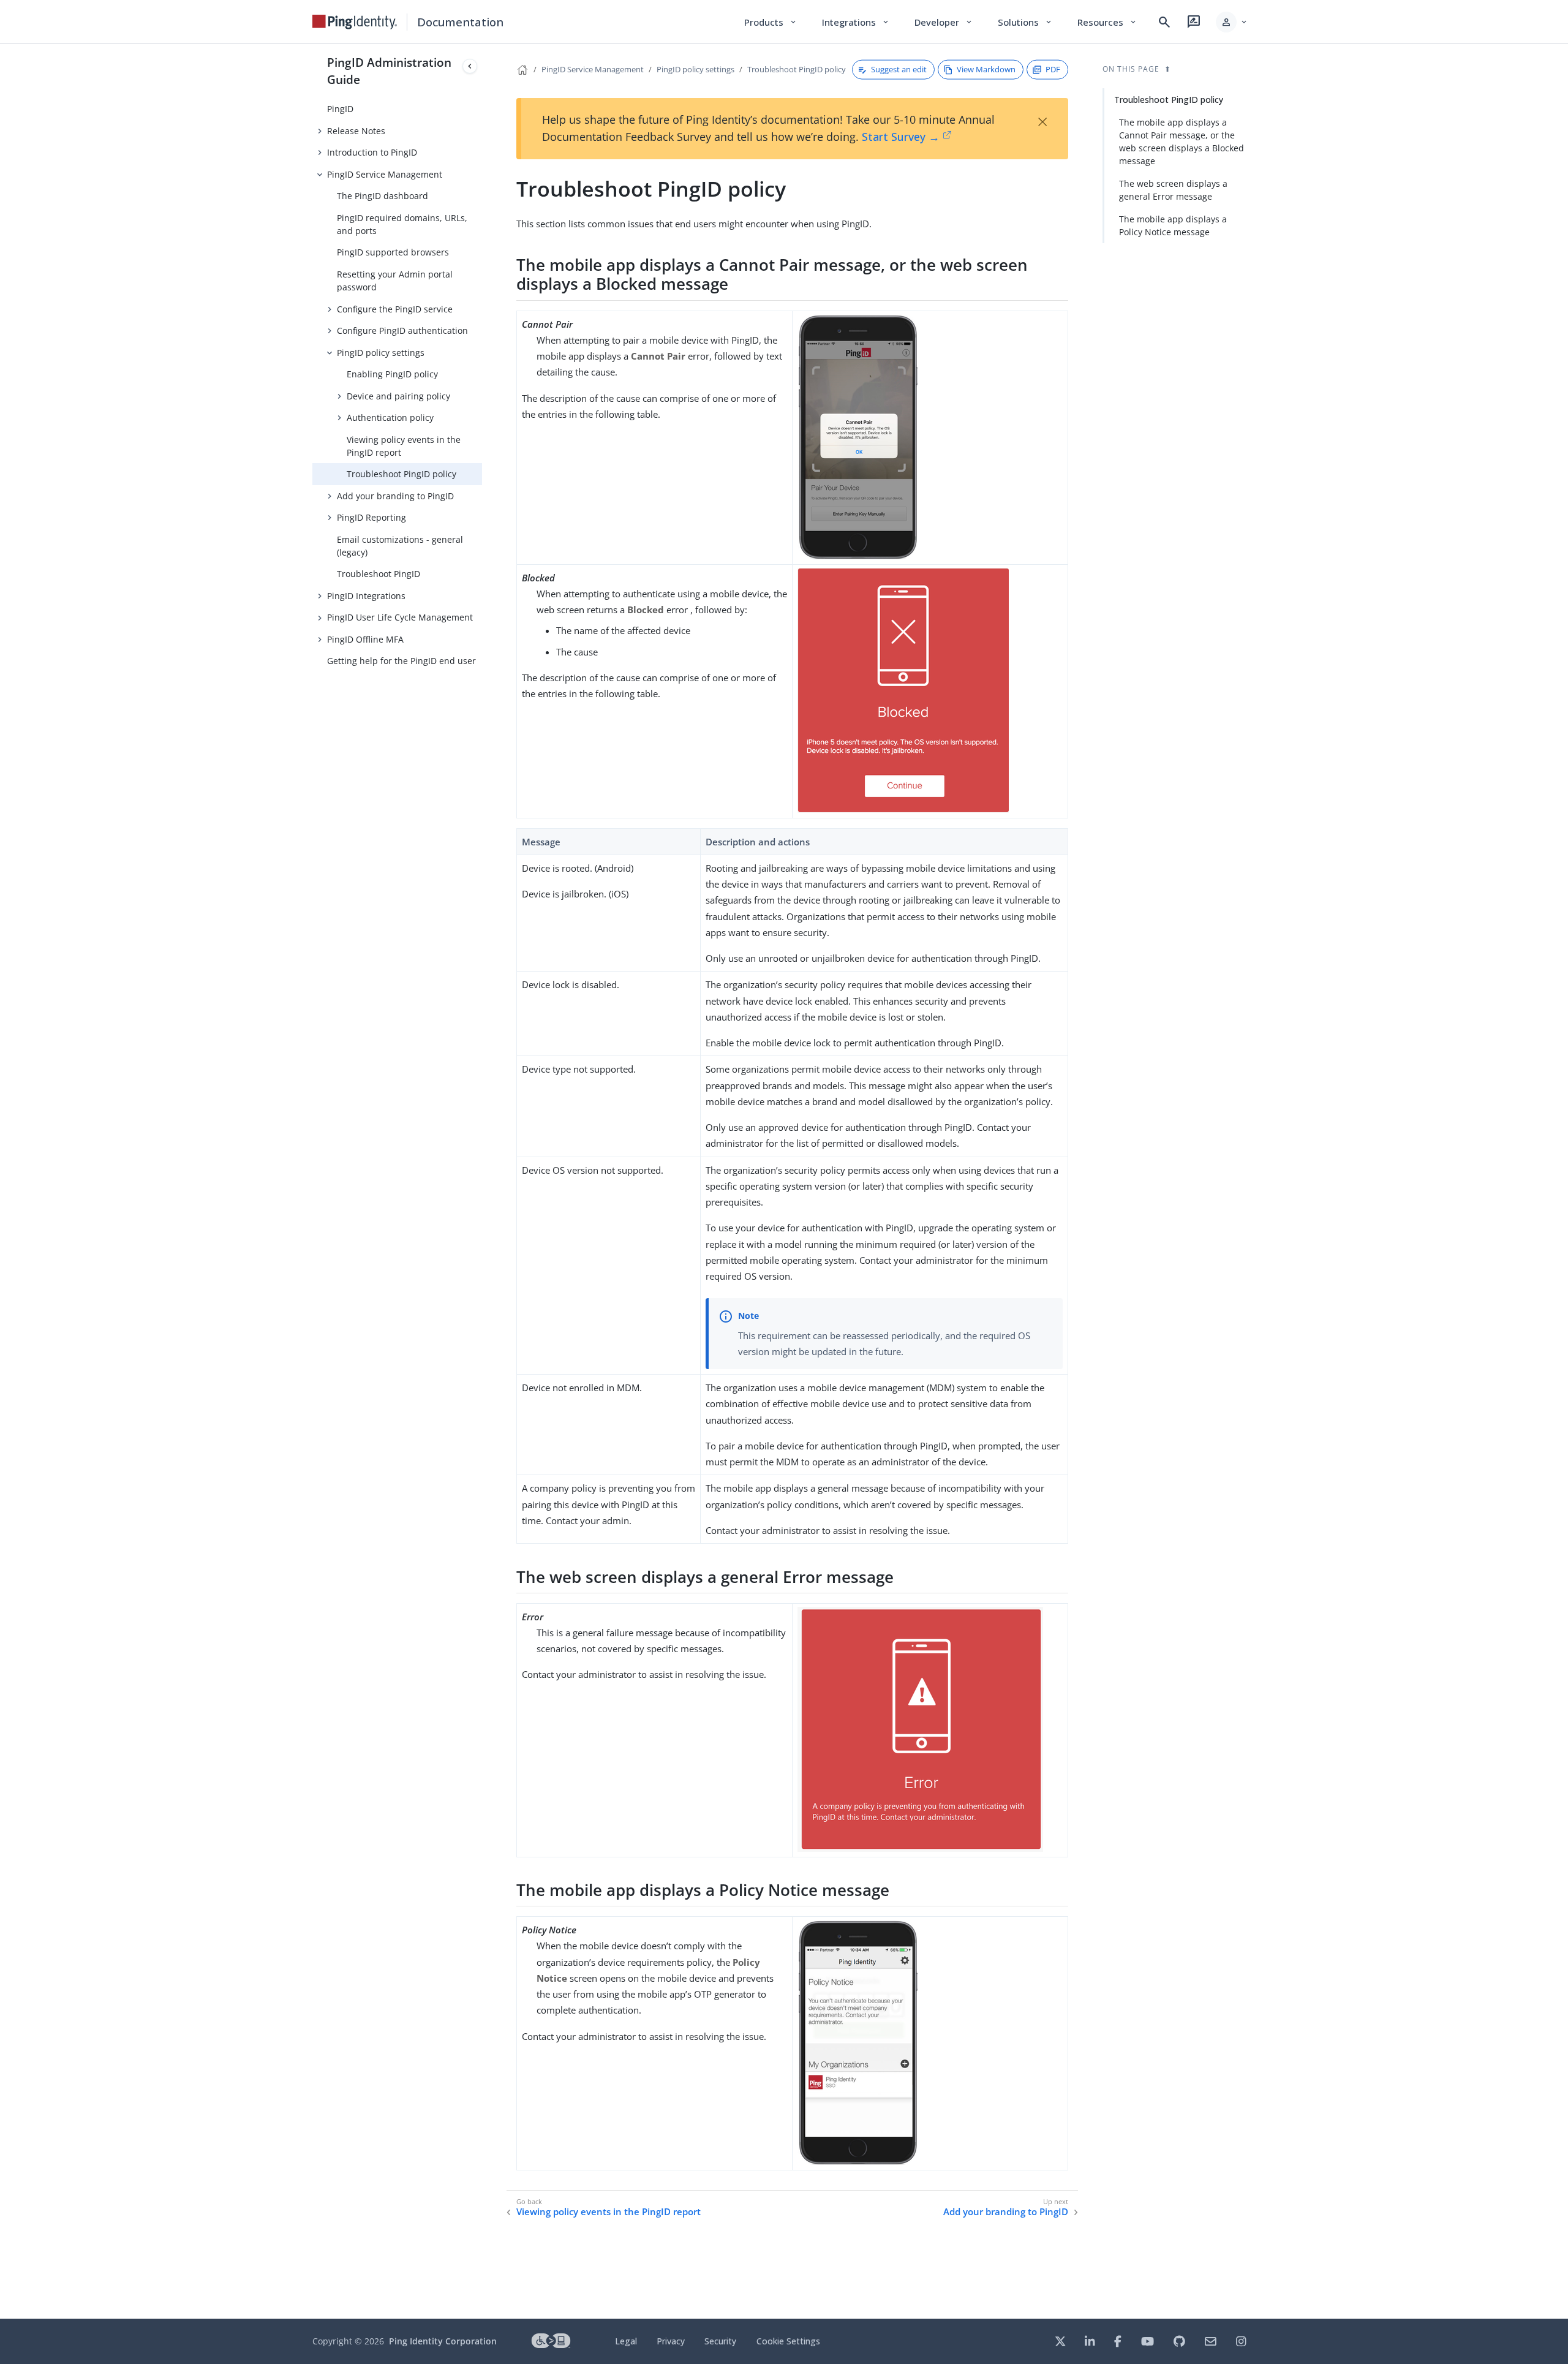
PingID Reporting (371, 517)
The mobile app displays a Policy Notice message (1173, 225)
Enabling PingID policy (392, 374)
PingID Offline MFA (365, 639)
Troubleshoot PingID (379, 574)
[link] (355, 22)
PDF (1053, 69)
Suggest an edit (899, 69)
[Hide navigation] (470, 66)
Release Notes (356, 131)
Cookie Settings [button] (788, 2341)
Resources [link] (1107, 22)
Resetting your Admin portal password (395, 281)
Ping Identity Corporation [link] (443, 2341)
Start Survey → (901, 137)
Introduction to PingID (372, 152)
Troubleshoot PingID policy (401, 474)
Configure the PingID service (395, 309)
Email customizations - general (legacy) (400, 546)
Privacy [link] (671, 2341)
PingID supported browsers (393, 252)
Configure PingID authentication (402, 330)
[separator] (482, 1181)
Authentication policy (390, 417)
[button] (1232, 22)
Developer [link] (944, 22)
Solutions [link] (1025, 22)
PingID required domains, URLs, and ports (402, 224)
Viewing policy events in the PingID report (404, 446)
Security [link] (720, 2341)
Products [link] (771, 22)
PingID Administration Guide (389, 71)
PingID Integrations (366, 596)
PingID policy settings (381, 353)
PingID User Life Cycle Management (400, 617)
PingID (340, 109)
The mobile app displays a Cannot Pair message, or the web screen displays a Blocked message (1182, 142)
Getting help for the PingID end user (401, 661)
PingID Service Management (385, 174)
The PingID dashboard (383, 196)
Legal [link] (626, 2341)
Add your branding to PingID (395, 496)
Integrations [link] (856, 22)
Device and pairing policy (398, 396)
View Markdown (986, 69)
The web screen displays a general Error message (1173, 190)
